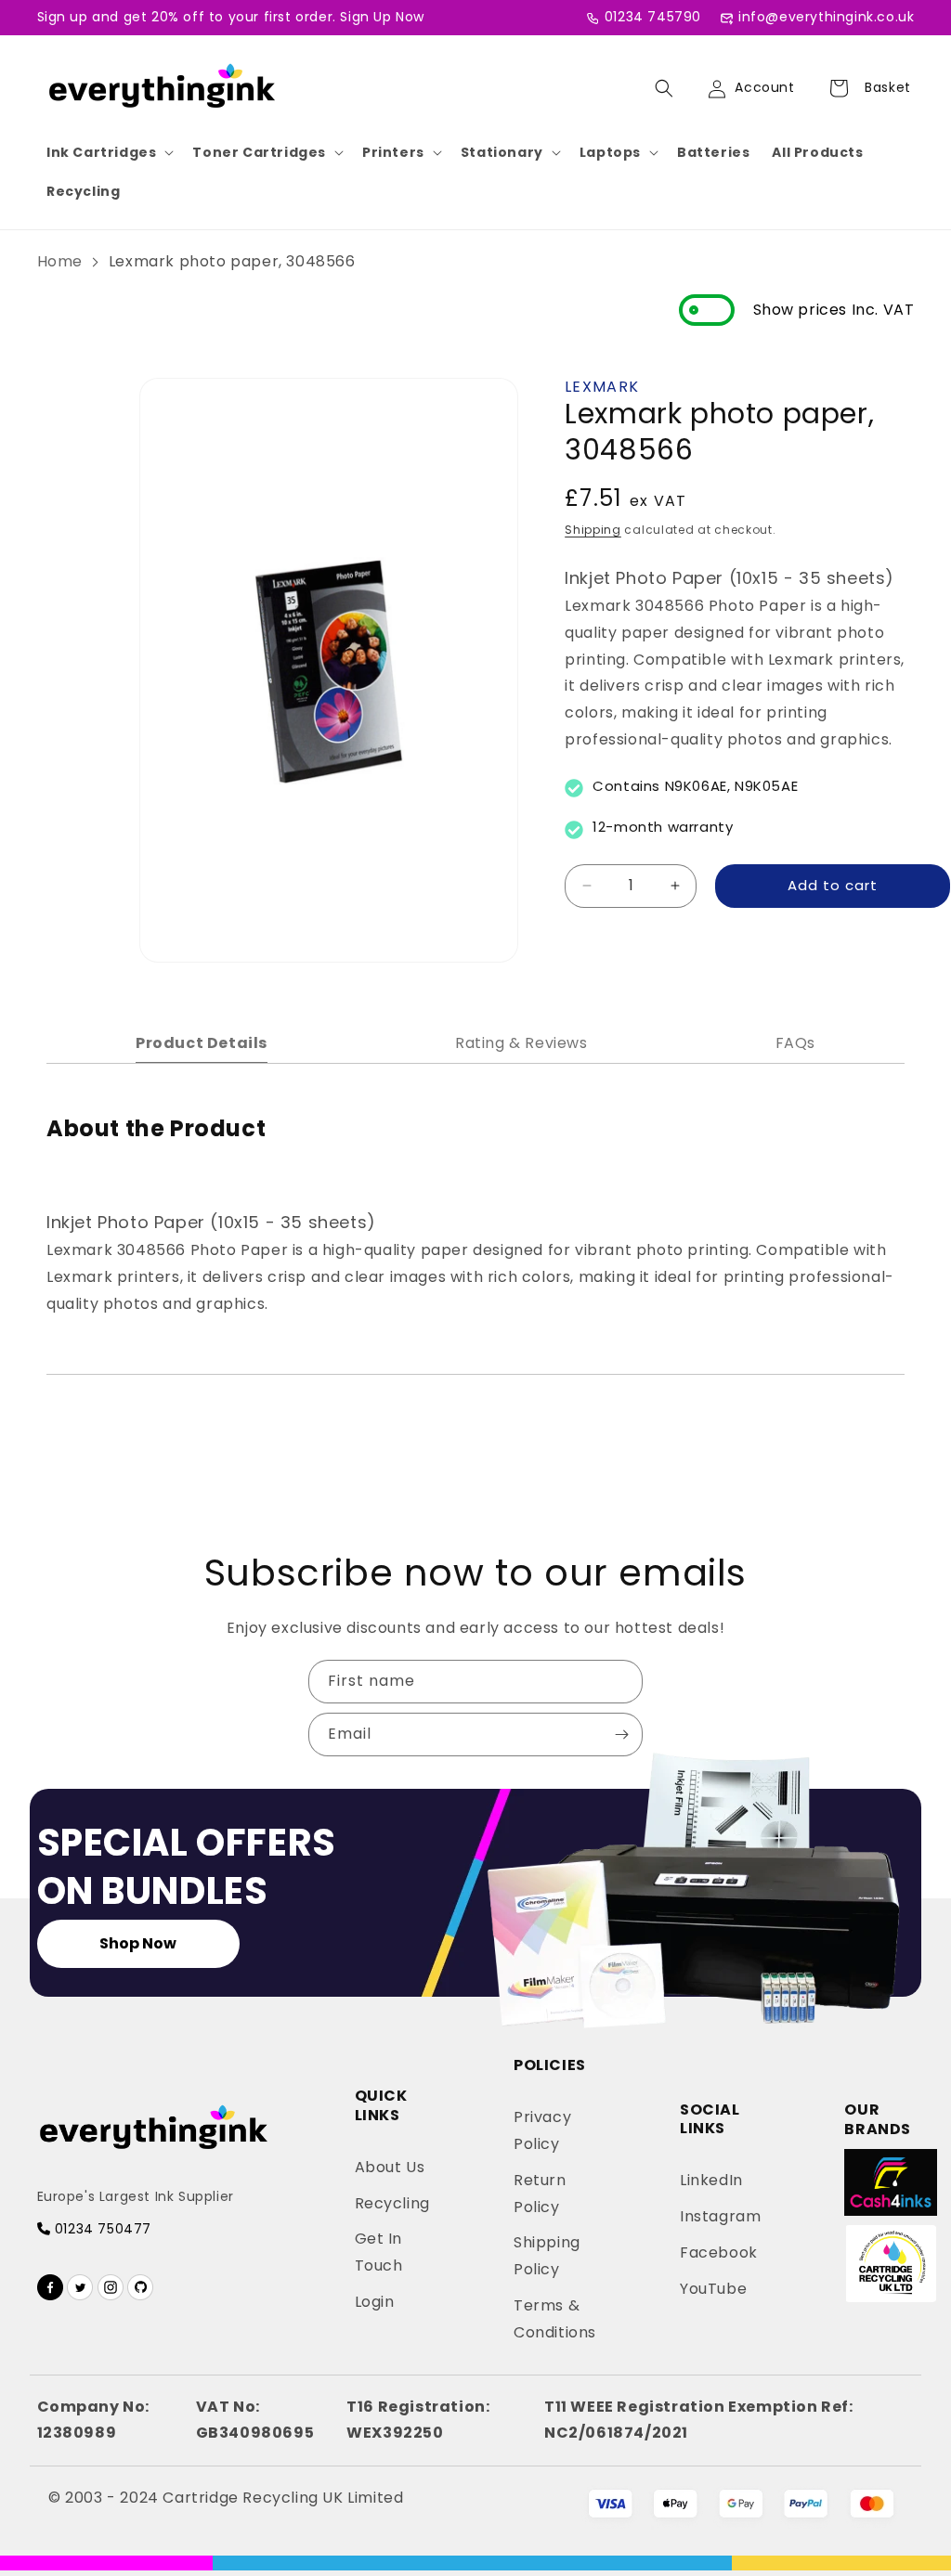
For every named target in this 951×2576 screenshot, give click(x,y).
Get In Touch (379, 2252)
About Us (390, 2167)
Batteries (713, 152)
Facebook (719, 2252)
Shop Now (138, 1943)
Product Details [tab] (202, 1043)
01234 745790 (653, 17)
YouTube (713, 2289)
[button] (108, 152)
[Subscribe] (621, 1735)
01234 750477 (101, 2229)
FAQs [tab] (795, 1043)
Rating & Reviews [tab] (521, 1043)
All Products (817, 152)
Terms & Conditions (555, 2319)
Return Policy (540, 2194)
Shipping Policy (547, 2256)
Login (375, 2302)
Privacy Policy (542, 2130)
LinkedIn (711, 2180)
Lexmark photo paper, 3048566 (232, 261)
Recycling (83, 191)
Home (60, 261)
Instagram (720, 2216)
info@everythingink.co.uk (826, 17)
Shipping (593, 530)
